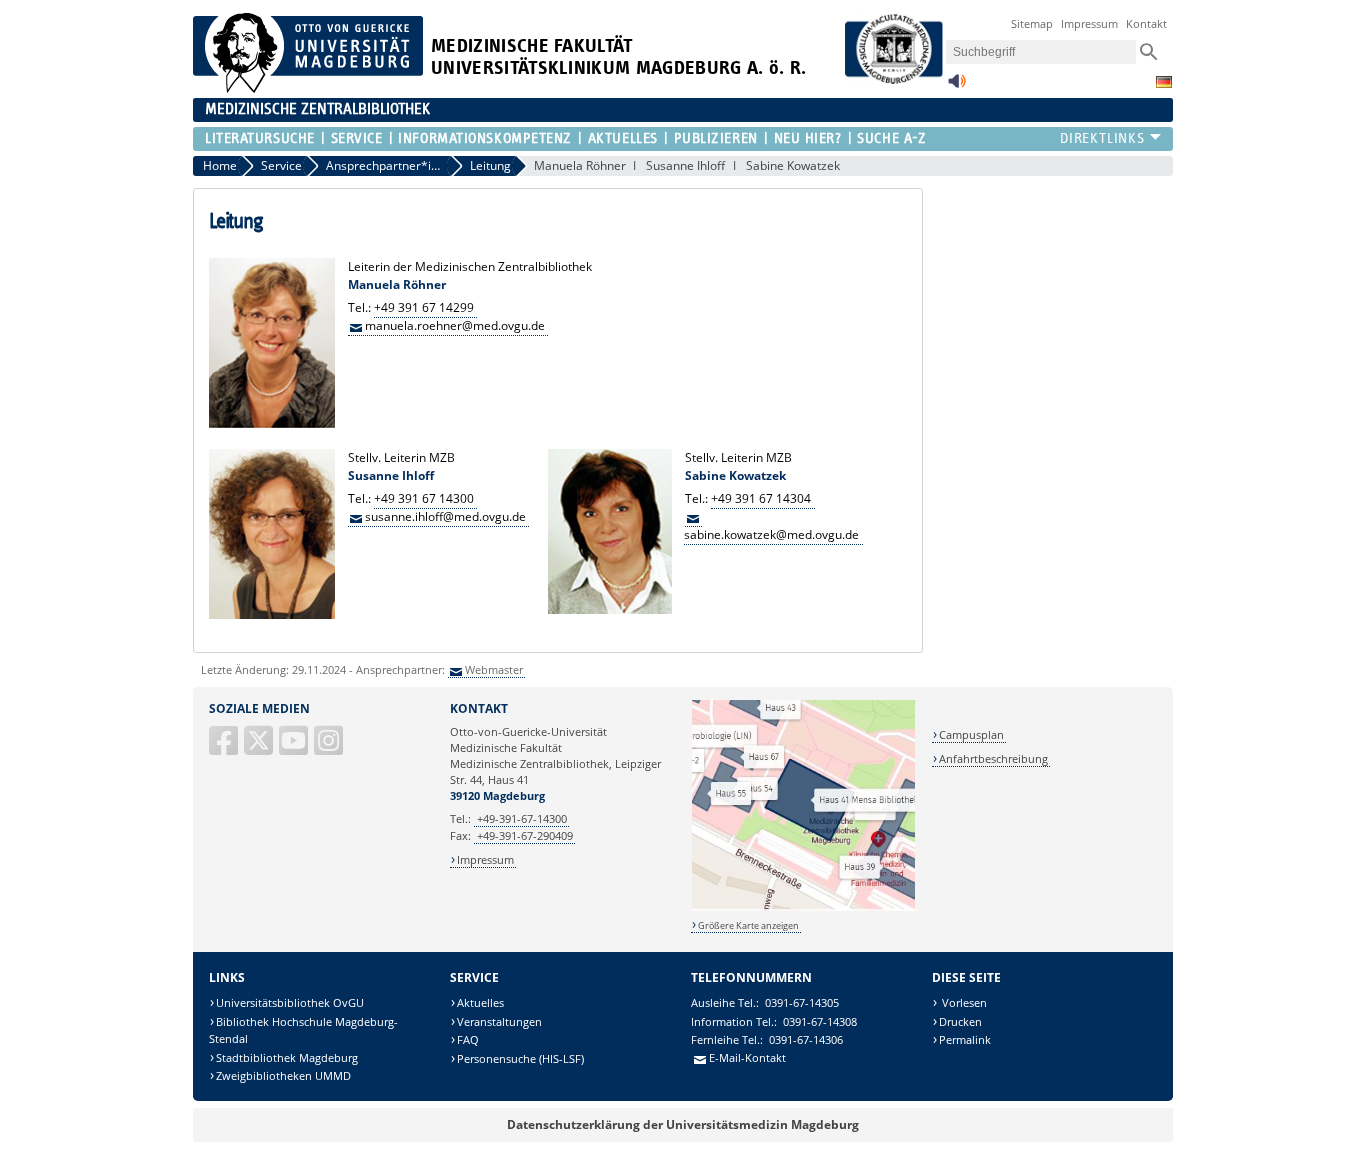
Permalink (965, 1039)
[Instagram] (330, 748)
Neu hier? (807, 138)
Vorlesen (963, 1002)
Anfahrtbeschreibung (993, 758)
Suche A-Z (891, 138)
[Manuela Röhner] (272, 423)
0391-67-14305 (802, 1002)
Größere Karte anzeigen (748, 925)
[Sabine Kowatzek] (610, 609)
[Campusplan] (803, 907)
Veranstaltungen (499, 1021)
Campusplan (971, 734)
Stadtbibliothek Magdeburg (287, 1057)
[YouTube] (295, 748)
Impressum (1089, 23)
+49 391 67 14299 (424, 307)
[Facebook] (225, 748)
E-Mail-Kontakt (747, 1057)
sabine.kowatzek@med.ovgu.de (771, 534)
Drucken (960, 1021)
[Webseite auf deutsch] (1164, 82)
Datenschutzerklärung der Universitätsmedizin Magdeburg (683, 1124)
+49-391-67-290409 (525, 835)
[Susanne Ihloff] (272, 614)
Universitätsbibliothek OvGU (290, 1002)
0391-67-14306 (806, 1039)
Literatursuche (260, 138)
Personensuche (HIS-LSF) (520, 1058)
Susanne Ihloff (685, 165)
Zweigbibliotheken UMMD (283, 1075)
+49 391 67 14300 (424, 498)
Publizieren (716, 138)
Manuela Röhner (580, 165)
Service (356, 138)
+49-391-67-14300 (522, 818)
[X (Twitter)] (260, 748)
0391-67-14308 (820, 1021)
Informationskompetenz (485, 138)
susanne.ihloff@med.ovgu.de (445, 516)
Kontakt (1146, 23)
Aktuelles (622, 138)
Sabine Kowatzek (793, 165)
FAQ (468, 1039)
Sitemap (1032, 23)
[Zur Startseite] (308, 88)
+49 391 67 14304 (761, 498)
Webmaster (494, 669)
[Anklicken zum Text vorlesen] (957, 86)
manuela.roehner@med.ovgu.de (455, 325)
